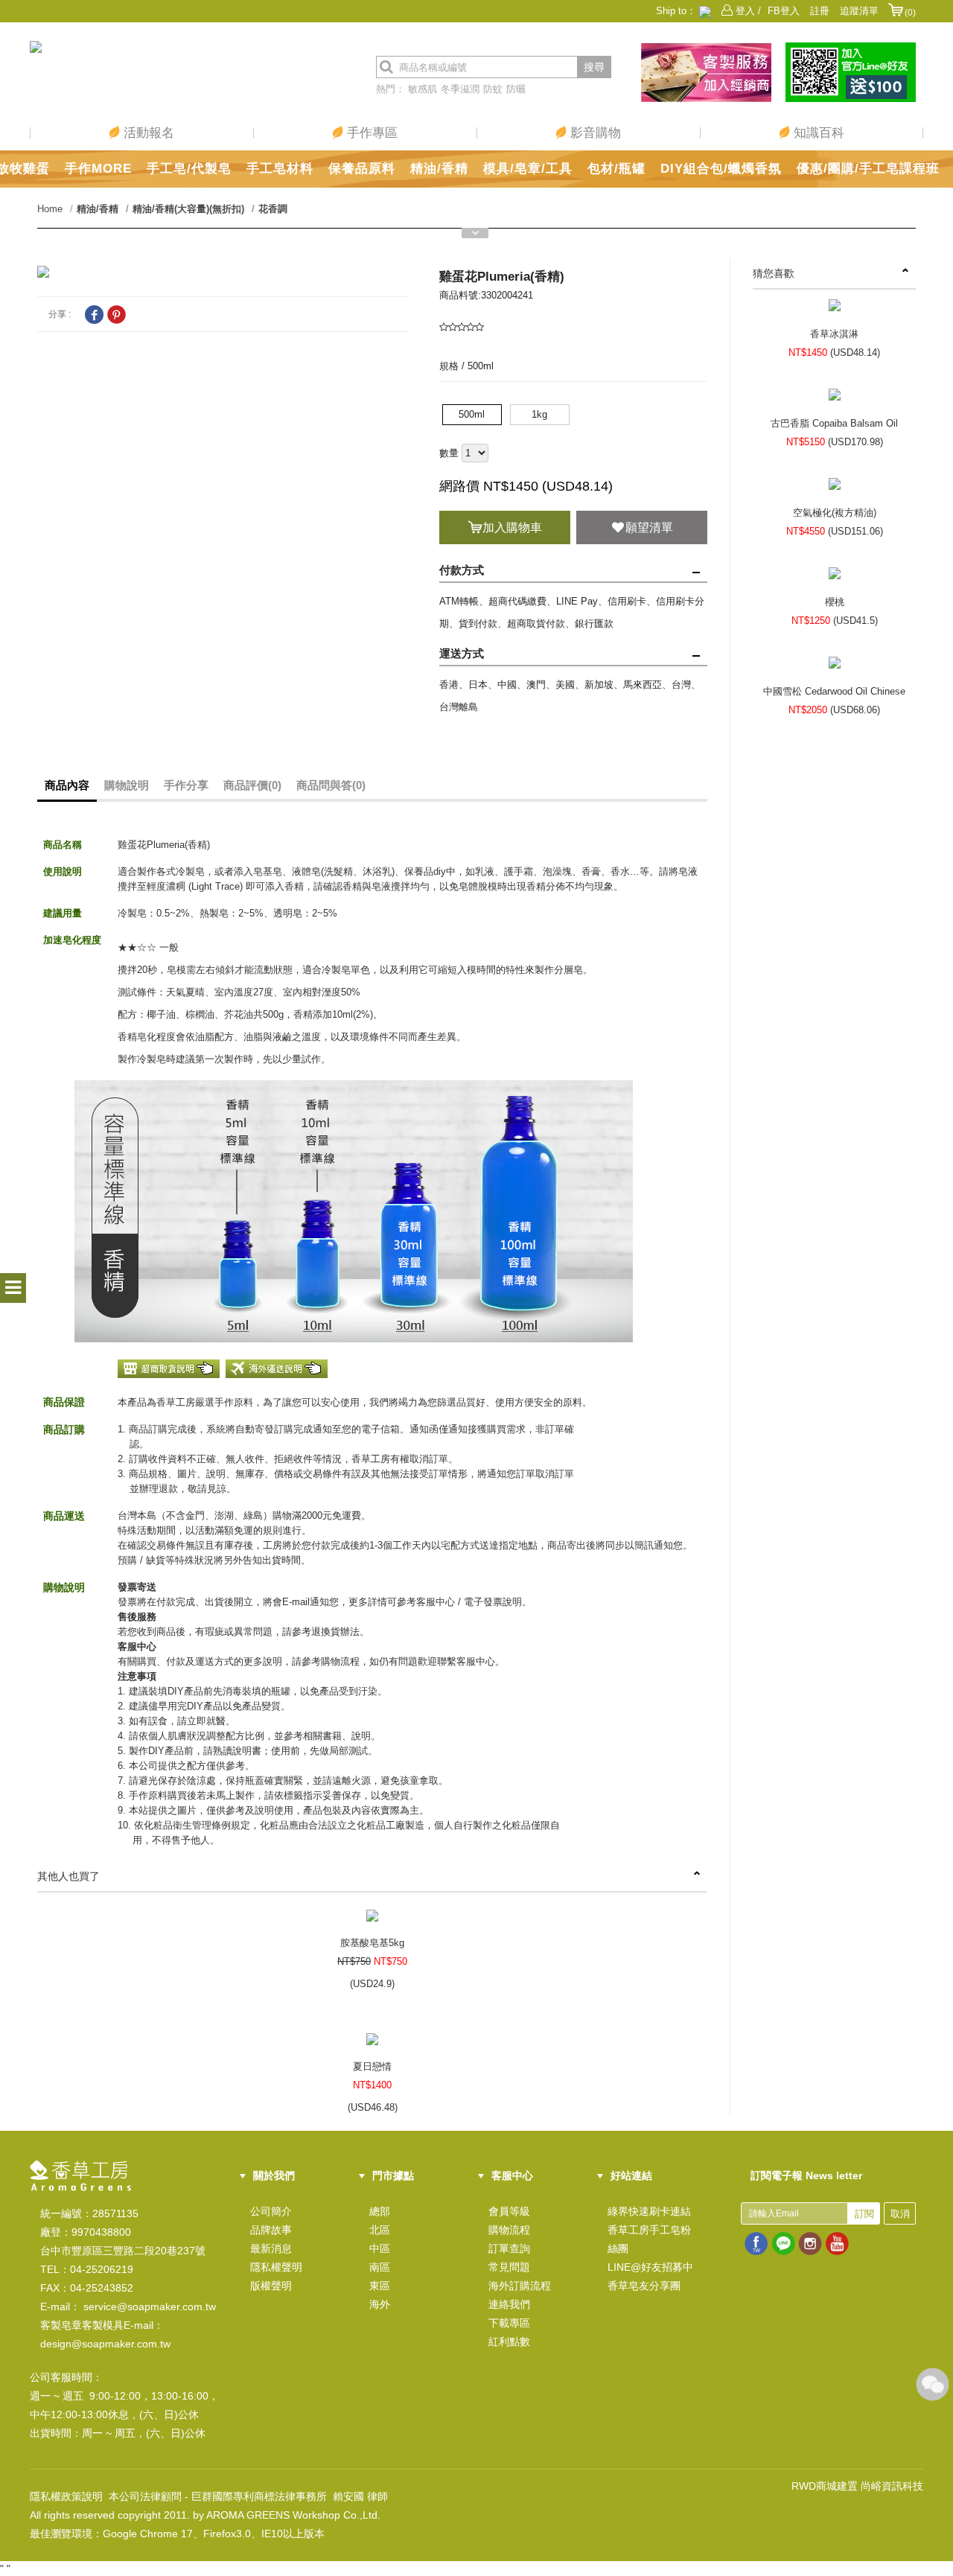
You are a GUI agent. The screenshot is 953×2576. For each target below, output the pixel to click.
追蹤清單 (859, 11)
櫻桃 (835, 602)
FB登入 (784, 11)
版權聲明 (271, 2286)
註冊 (820, 11)
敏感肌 (423, 89)
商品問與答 (331, 785)
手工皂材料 (280, 169)
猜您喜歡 (774, 273)
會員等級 (509, 2211)
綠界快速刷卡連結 (649, 2211)
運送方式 (462, 653)
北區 (380, 2230)
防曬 (516, 89)
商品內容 (67, 785)
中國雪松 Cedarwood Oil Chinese (834, 691)
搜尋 (594, 67)
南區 (380, 2267)
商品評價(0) (252, 785)
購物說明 (127, 785)
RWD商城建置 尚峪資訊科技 (857, 2486)
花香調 (273, 209)
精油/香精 (439, 169)
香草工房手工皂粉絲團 (649, 2239)
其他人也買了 (68, 1876)
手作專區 (370, 133)
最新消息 (271, 2248)
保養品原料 (362, 169)
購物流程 (509, 2230)
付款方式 (462, 570)
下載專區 (509, 2323)
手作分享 (186, 785)
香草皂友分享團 (644, 2286)
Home (50, 209)
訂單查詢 (509, 2248)
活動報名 (147, 133)
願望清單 (649, 527)
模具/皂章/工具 (528, 169)
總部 (380, 2211)
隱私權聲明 (276, 2267)
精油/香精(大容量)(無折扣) (188, 209)
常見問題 (509, 2267)
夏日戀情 (372, 2066)
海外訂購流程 (520, 2286)
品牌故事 (271, 2230)
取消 (900, 2214)
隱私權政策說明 (66, 2496)
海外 (380, 2304)
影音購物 (594, 133)
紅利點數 (509, 2341)
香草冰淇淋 (834, 334)
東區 (380, 2286)
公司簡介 (271, 2211)
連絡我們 (509, 2304)
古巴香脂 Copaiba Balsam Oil (834, 423)
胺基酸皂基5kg (372, 1943)
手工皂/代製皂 (189, 169)
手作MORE (98, 169)
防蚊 (493, 89)
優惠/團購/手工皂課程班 (868, 169)
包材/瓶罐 (616, 169)
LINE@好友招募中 (650, 2267)
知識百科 (817, 133)
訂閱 (864, 2214)
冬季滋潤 (460, 89)
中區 (380, 2248)
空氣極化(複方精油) (835, 513)
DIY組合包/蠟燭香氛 (721, 169)
